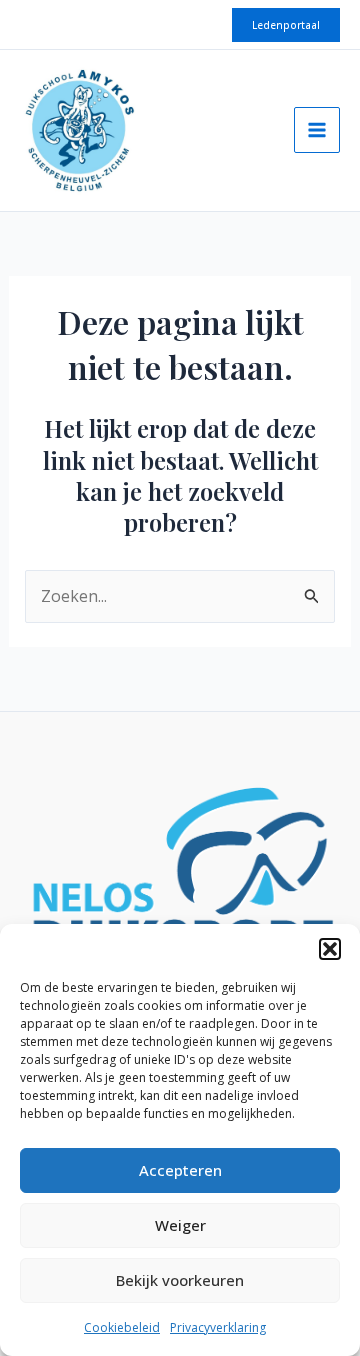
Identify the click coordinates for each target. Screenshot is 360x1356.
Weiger (180, 1225)
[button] (330, 949)
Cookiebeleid (122, 1327)
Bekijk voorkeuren (180, 1280)
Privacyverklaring (218, 1327)
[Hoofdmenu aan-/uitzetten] (317, 130)
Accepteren (180, 1170)
